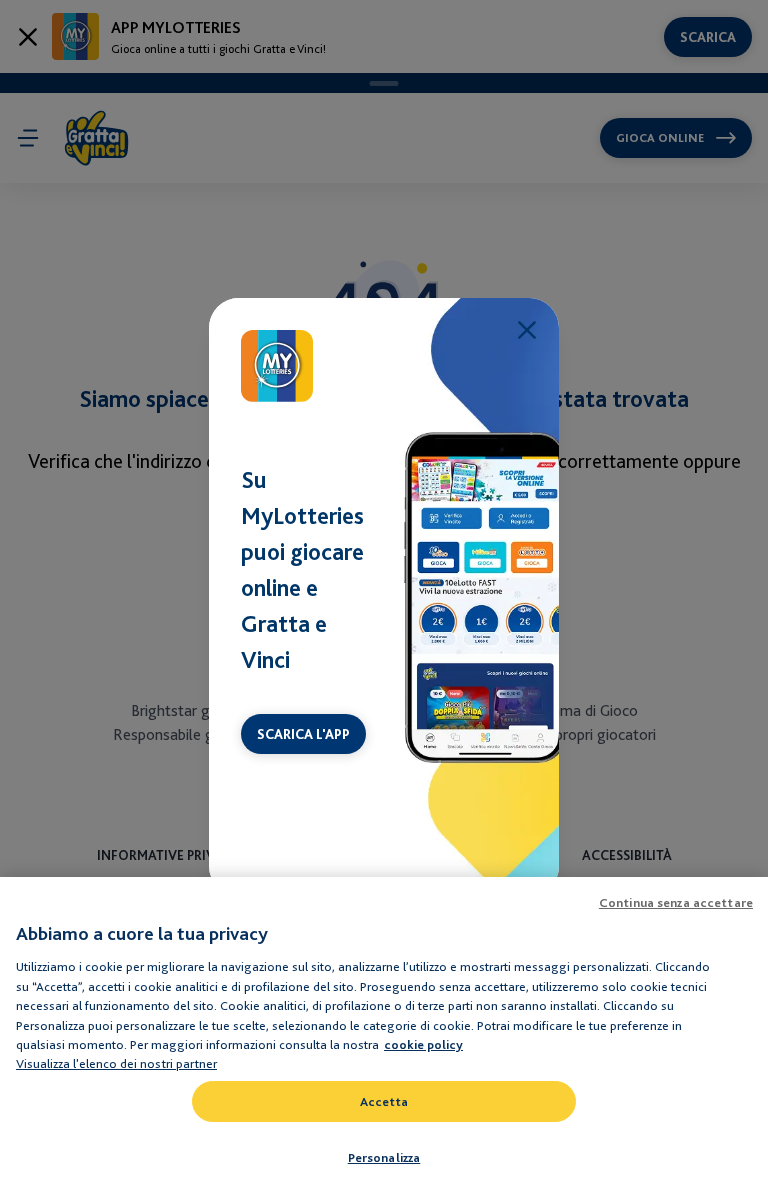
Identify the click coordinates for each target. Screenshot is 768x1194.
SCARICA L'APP (303, 734)
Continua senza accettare (676, 902)
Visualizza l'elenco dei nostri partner (116, 1063)
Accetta (384, 1101)
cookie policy (423, 1044)
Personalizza (384, 1157)
